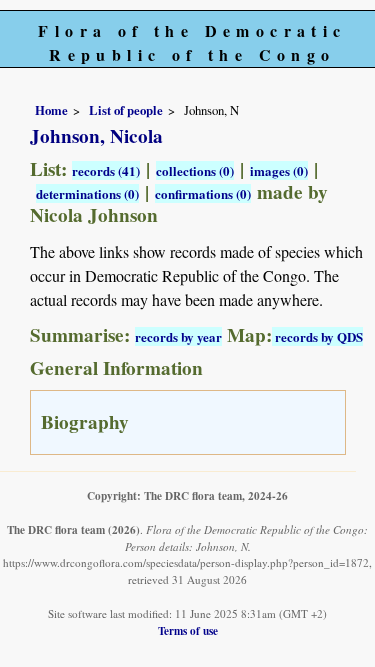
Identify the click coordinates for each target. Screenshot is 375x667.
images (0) (279, 170)
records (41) (106, 170)
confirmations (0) (203, 193)
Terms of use (188, 630)
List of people (126, 110)
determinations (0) (87, 193)
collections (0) (195, 170)
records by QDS (317, 336)
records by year (178, 336)
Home (51, 110)
